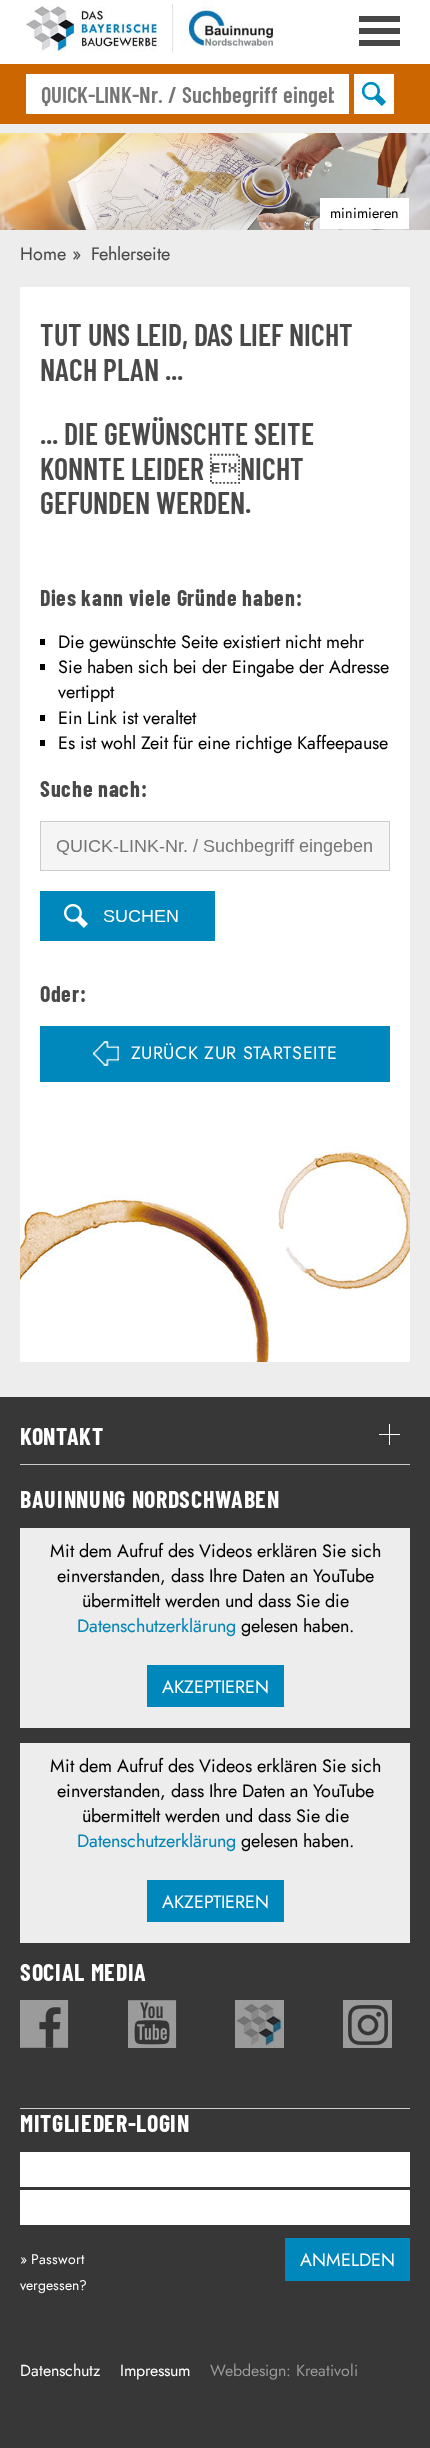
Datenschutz (60, 2370)
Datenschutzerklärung (156, 1626)
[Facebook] (44, 2024)
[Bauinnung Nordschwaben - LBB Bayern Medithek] (259, 2024)
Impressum (155, 2370)
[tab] (215, 1436)
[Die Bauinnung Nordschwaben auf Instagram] (367, 2024)
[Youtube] (152, 2024)
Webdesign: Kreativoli (284, 2370)
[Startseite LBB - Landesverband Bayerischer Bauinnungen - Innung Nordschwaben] (150, 32)
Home (43, 254)
